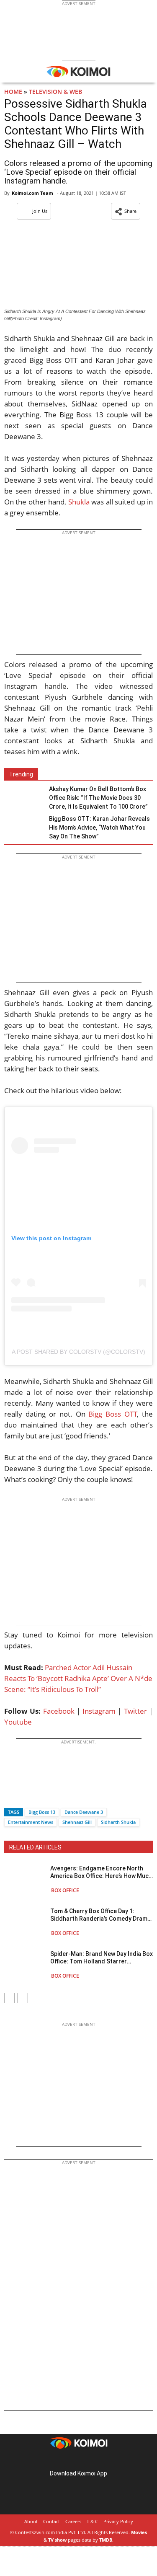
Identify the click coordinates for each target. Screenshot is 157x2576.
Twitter (135, 1711)
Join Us (40, 211)
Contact (51, 2521)
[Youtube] (102, 2460)
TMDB (106, 2540)
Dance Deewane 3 (84, 1812)
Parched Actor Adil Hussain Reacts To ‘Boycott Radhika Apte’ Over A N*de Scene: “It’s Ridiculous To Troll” (78, 1678)
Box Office (65, 1890)
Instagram (99, 1711)
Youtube (18, 1722)
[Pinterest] (79, 2460)
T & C (92, 2521)
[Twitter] (25, 1797)
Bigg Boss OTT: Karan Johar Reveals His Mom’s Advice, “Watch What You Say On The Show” (99, 828)
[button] (126, 211)
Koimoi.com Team (32, 193)
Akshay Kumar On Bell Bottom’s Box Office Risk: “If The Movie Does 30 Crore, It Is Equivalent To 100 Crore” (98, 798)
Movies (139, 2532)
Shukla (79, 502)
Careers (73, 2521)
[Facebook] (10, 1797)
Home (13, 92)
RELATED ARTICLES (35, 1847)
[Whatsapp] (39, 1797)
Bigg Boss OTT (113, 1414)
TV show (57, 2540)
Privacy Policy (118, 2521)
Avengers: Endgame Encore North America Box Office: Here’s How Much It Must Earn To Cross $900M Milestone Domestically (101, 1872)
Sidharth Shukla (118, 1822)
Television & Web (55, 92)
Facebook (59, 1711)
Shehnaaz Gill (77, 1822)
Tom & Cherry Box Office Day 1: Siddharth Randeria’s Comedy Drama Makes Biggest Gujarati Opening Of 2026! (100, 1915)
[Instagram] (67, 2460)
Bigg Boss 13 (42, 1812)
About (31, 2521)
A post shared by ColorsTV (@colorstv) (78, 1352)
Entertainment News (31, 1822)
